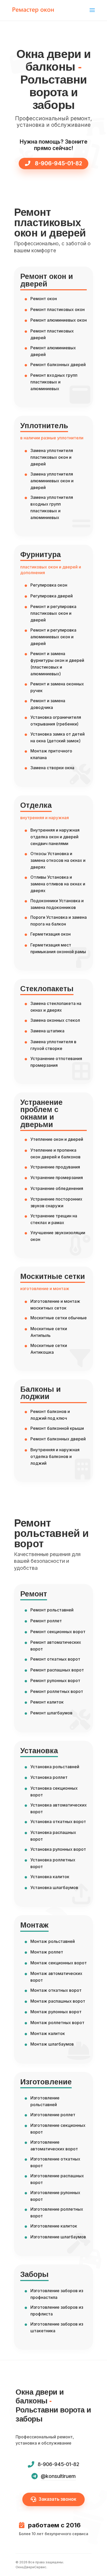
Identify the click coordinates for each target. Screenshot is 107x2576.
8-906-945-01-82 (58, 163)
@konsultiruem (58, 2476)
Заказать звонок (58, 2499)
